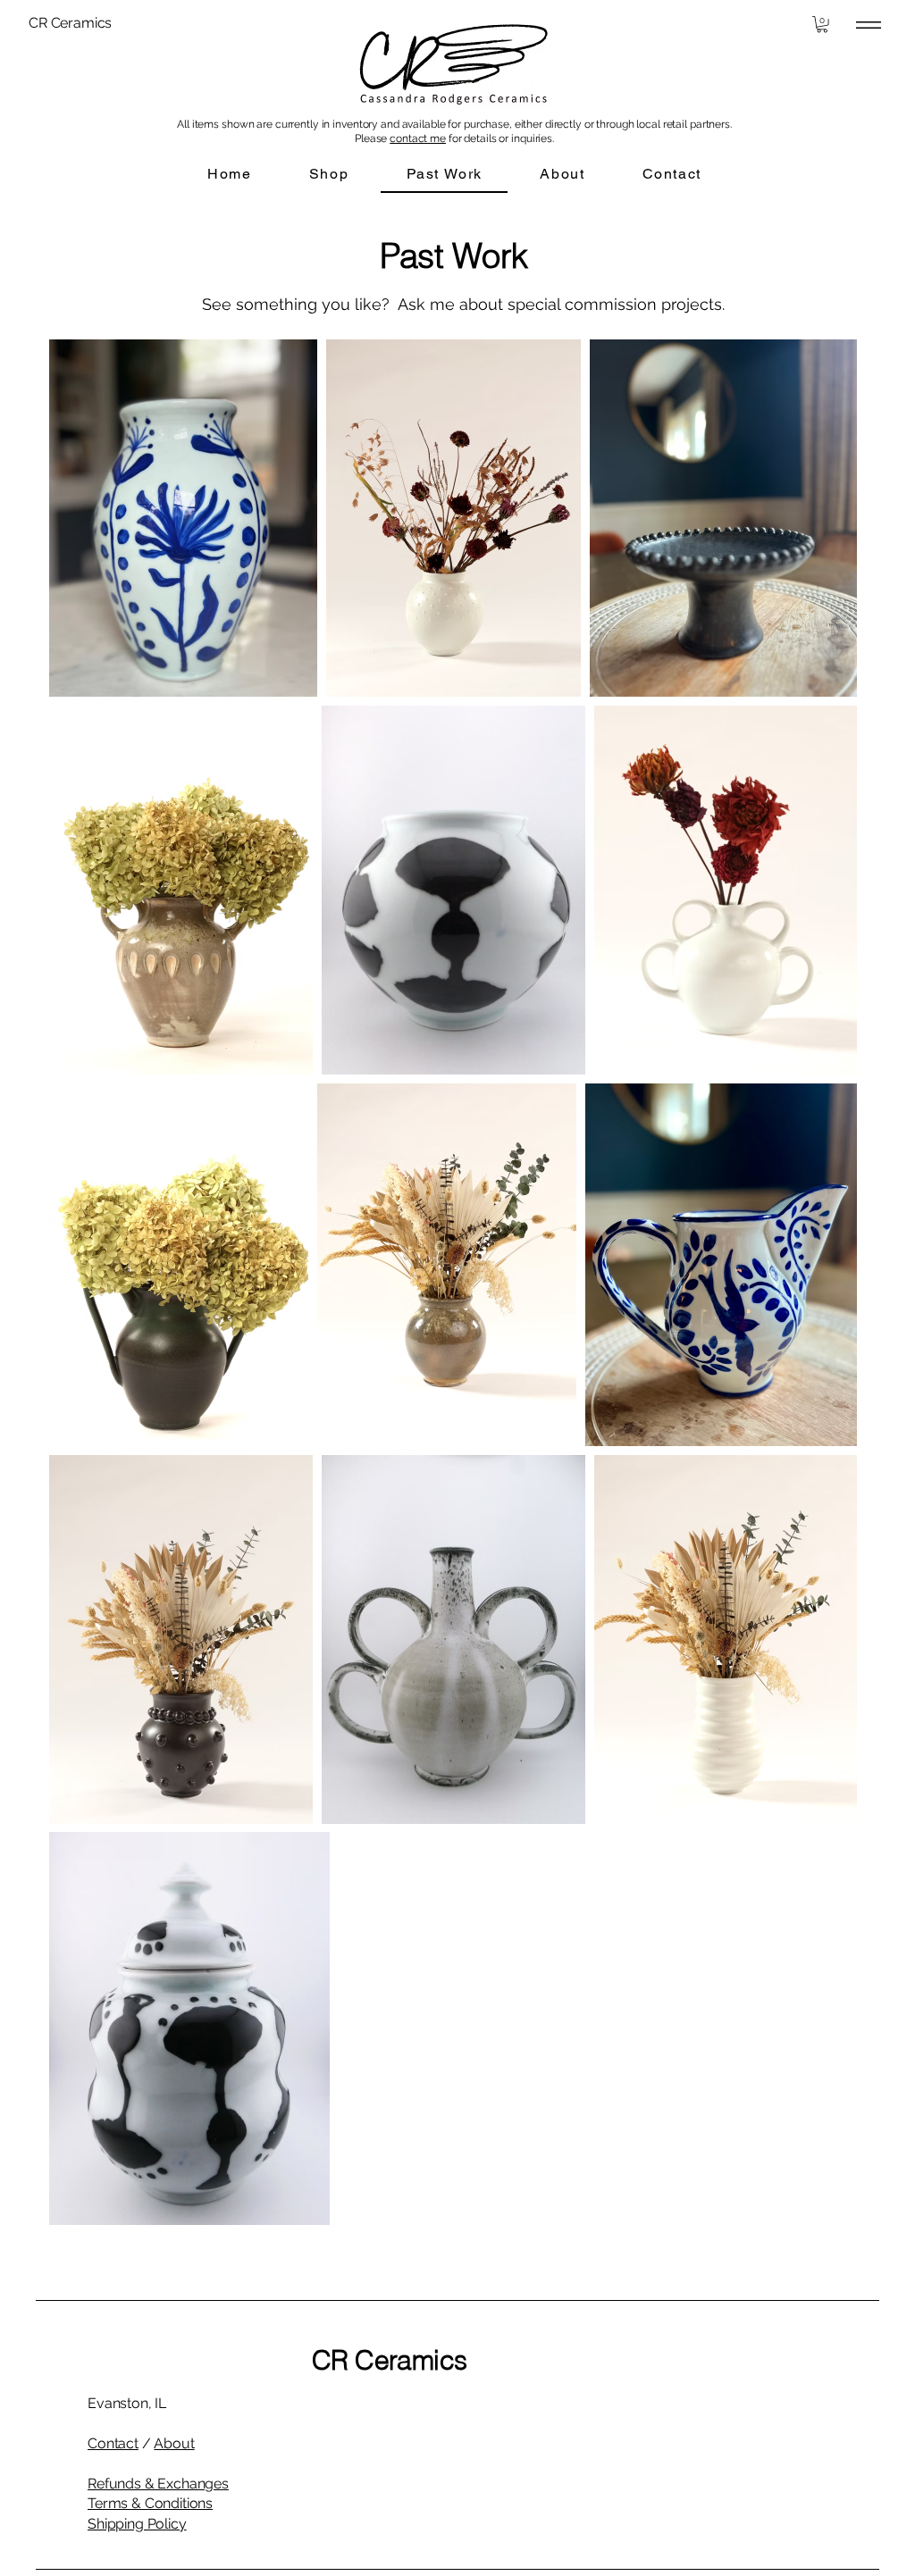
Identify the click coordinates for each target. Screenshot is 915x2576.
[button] (822, 24)
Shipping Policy (137, 2524)
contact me (418, 138)
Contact (113, 2443)
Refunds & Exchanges (158, 2484)
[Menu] (869, 25)
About (174, 2443)
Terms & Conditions (150, 2503)
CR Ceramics (389, 2360)
